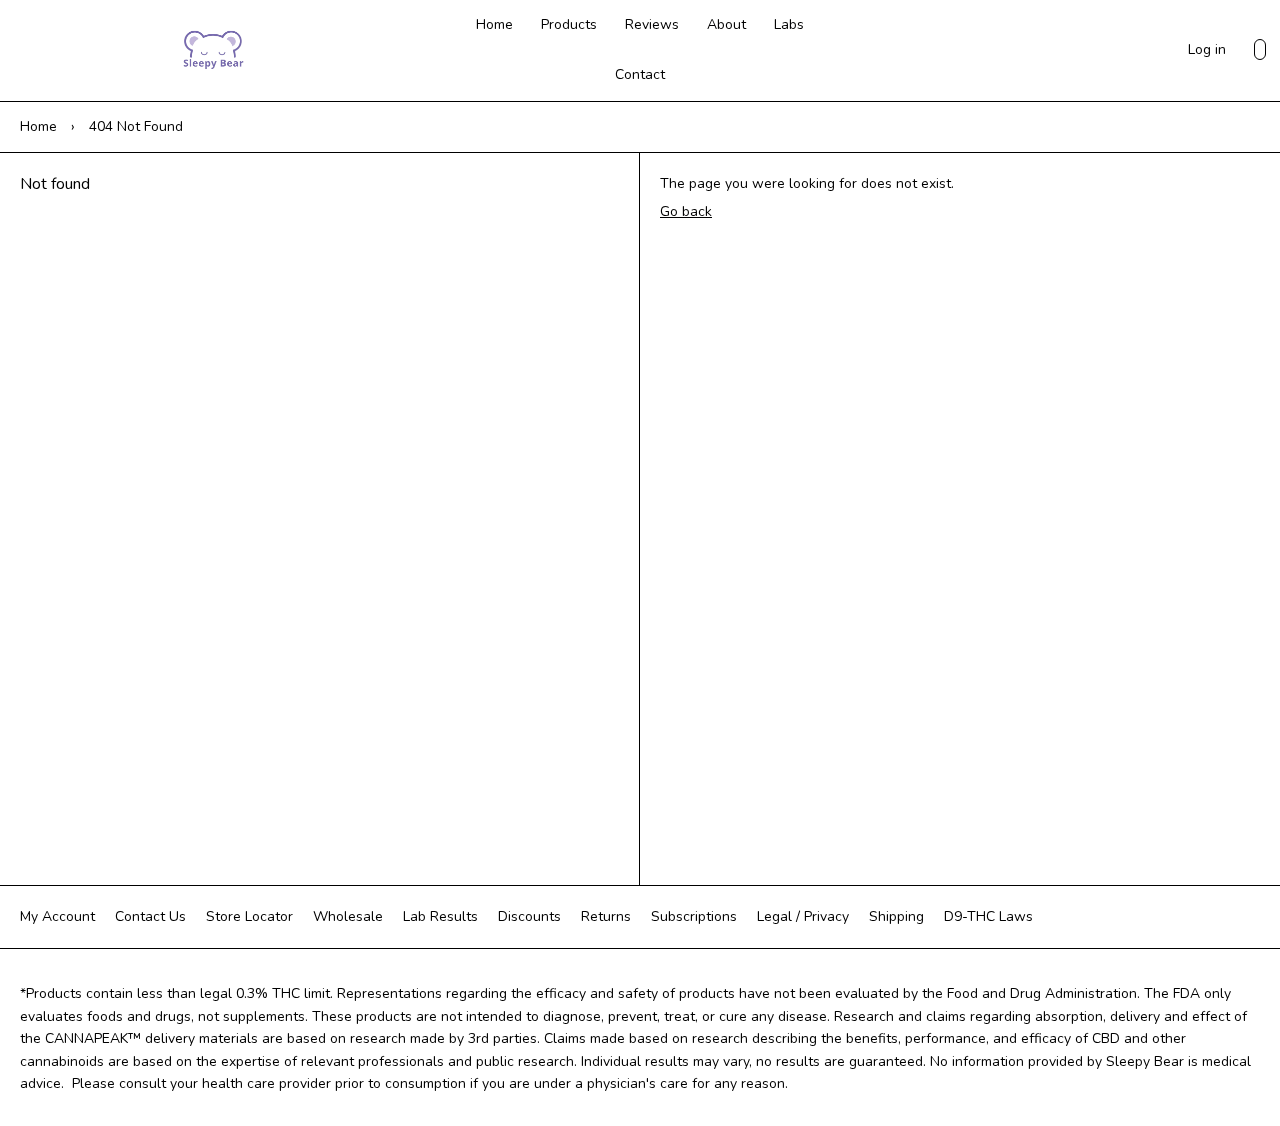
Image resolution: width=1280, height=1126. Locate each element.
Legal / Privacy (803, 916)
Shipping (896, 916)
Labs (789, 24)
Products (569, 24)
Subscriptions (694, 916)
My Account (57, 916)
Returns (606, 916)
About (726, 24)
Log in (1207, 49)
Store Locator (249, 916)
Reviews (652, 24)
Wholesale (348, 916)
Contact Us (150, 916)
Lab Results (440, 916)
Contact (640, 74)
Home (494, 24)
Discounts (529, 916)
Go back (686, 211)
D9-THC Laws (988, 916)
